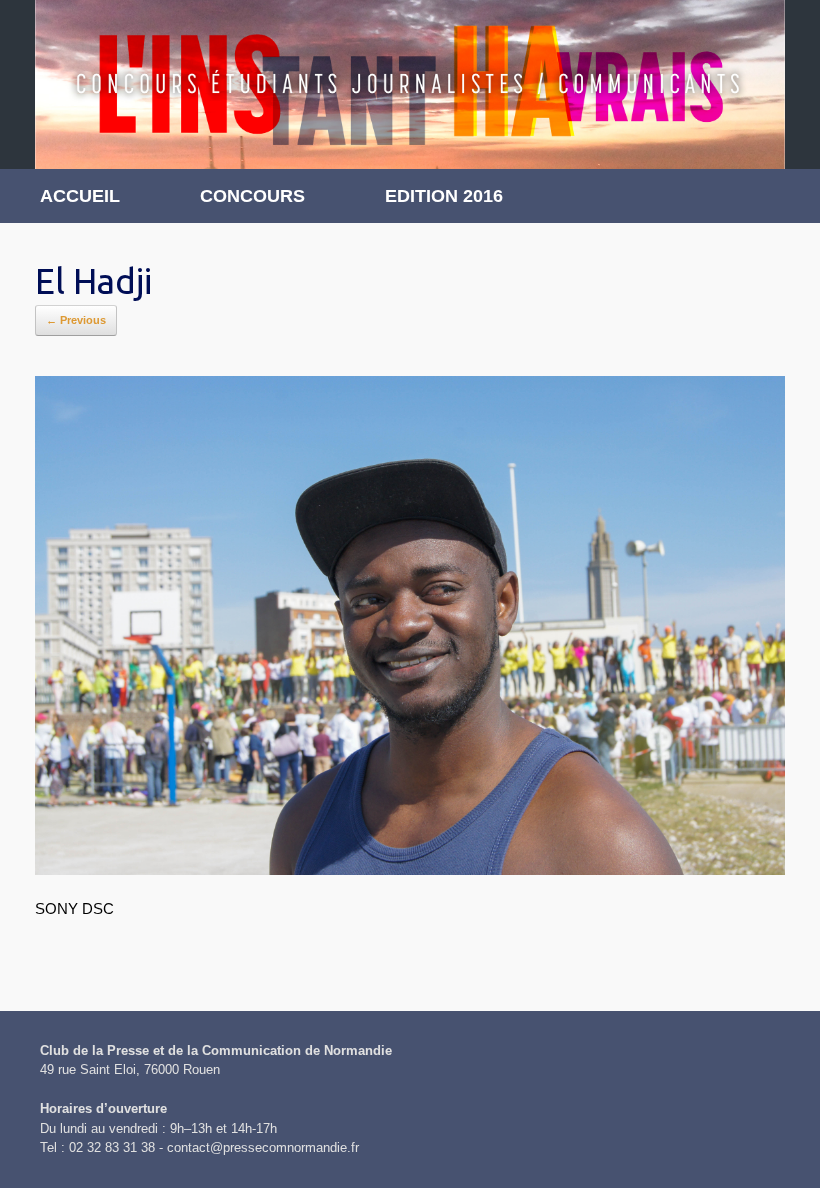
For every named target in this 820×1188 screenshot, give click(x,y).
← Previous (76, 320)
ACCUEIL (80, 196)
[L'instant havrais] (410, 84)
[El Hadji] (410, 869)
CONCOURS (252, 196)
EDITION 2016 (444, 196)
